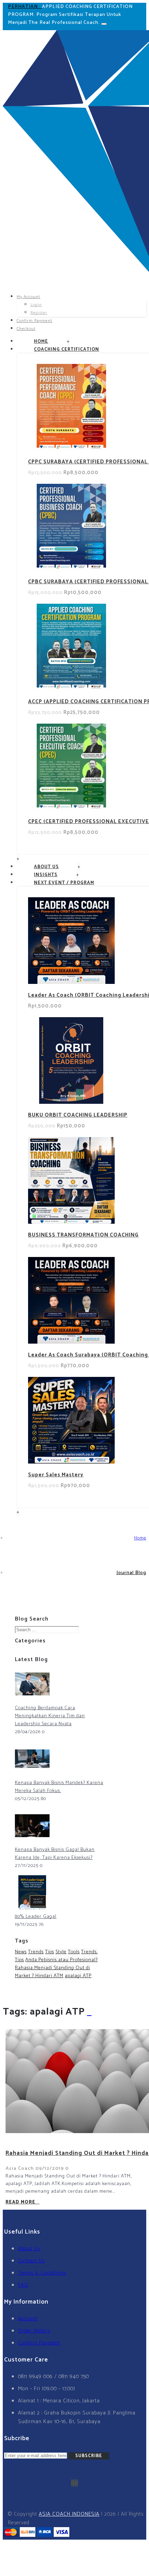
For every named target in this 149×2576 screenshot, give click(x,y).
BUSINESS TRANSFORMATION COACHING (83, 1235)
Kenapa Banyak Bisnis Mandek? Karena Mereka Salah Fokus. (59, 1787)
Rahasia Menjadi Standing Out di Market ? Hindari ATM (52, 1972)
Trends (36, 1952)
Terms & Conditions (42, 2273)
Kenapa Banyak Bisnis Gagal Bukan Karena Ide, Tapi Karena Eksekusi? (55, 1854)
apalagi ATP (78, 1976)
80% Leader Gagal (36, 1917)
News (21, 1952)
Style (61, 1952)
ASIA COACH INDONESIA (69, 2514)
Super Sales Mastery (56, 1475)
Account (28, 2319)
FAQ (23, 2285)
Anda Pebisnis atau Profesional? (62, 1960)
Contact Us (31, 2261)
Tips (50, 1952)
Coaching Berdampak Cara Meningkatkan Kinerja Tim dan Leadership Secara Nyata (50, 1716)
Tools (74, 1952)
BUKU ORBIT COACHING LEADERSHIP (78, 1115)
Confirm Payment (39, 2343)
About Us (29, 2249)
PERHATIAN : (25, 7)
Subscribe (89, 2456)
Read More (20, 2202)
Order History (34, 2331)
